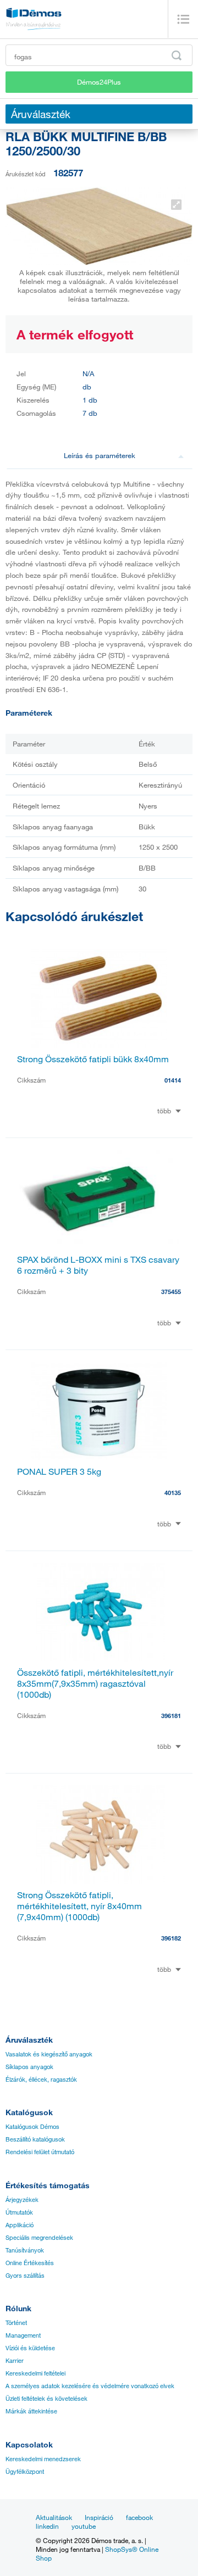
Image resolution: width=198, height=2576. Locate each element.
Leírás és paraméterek (100, 455)
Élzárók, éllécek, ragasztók (41, 2079)
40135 (173, 1493)
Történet (16, 2323)
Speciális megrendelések (39, 2238)
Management (23, 2335)
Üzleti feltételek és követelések (46, 2399)
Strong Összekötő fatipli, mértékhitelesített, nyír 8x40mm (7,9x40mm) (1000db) (79, 1906)
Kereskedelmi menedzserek (43, 2459)
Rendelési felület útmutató (40, 2152)
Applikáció (20, 2225)
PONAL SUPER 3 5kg (59, 1471)
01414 (173, 1080)
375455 (171, 1292)
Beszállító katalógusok (35, 2139)
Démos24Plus (99, 82)
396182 (171, 1938)
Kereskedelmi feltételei (35, 2373)
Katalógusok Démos (32, 2127)
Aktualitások (54, 2517)
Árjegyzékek (22, 2200)
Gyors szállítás (25, 2276)
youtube (84, 2526)
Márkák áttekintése (31, 2411)
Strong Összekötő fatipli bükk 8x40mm (93, 1059)
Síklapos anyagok (29, 2067)
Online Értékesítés (30, 2263)
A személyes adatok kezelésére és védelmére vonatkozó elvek (90, 2386)
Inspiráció (99, 2517)
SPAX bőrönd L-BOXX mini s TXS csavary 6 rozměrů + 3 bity (98, 1265)
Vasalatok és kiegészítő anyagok (49, 2054)
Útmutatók (19, 2212)
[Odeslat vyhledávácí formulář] (177, 55)
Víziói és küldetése (30, 2348)
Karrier (15, 2361)
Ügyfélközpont (25, 2472)
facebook (139, 2517)
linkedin (47, 2526)
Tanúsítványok (25, 2250)
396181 (171, 1716)
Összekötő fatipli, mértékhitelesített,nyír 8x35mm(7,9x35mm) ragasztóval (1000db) (95, 1683)
